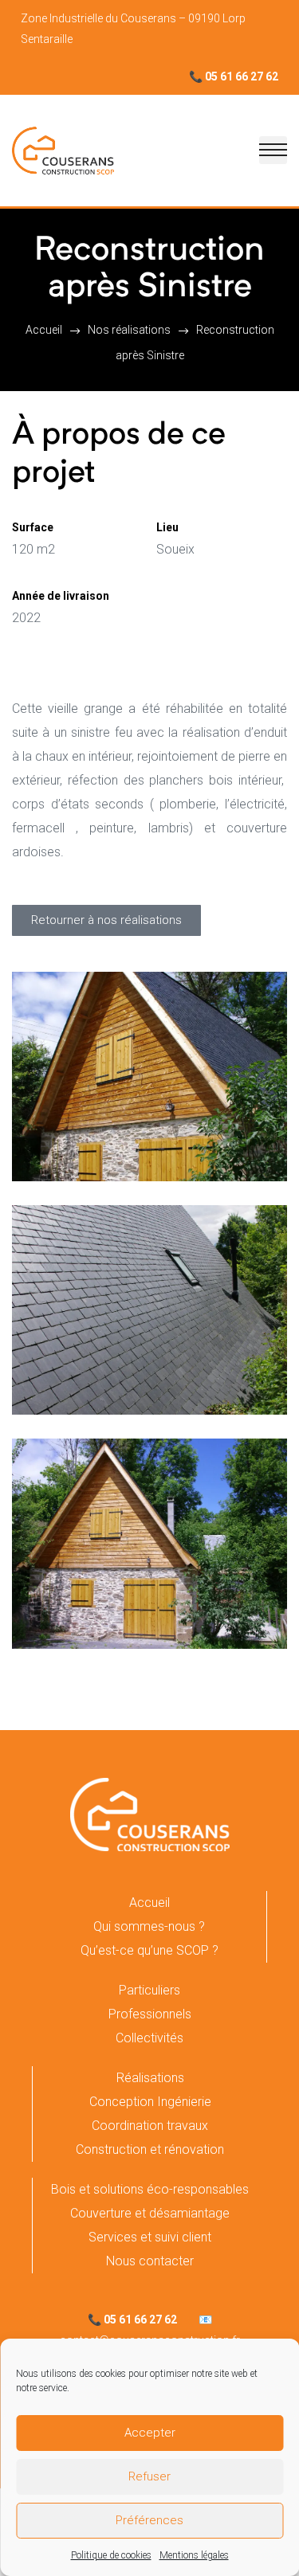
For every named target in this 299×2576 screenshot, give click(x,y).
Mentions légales (194, 2555)
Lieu (167, 527)
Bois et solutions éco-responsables (150, 2189)
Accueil (149, 1903)
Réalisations (150, 2078)
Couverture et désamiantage (150, 2213)
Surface (33, 527)
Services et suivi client (150, 2237)
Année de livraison (61, 596)
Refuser (149, 2476)
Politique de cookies (111, 2555)
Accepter (150, 2433)
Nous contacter (150, 2261)
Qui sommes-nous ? (149, 1926)
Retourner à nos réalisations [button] (106, 920)
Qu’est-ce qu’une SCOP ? (149, 1950)
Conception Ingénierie (150, 2102)
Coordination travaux (150, 2126)
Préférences (149, 2520)
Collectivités (149, 2038)
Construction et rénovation (150, 2149)
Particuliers (149, 1990)
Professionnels (150, 2014)
